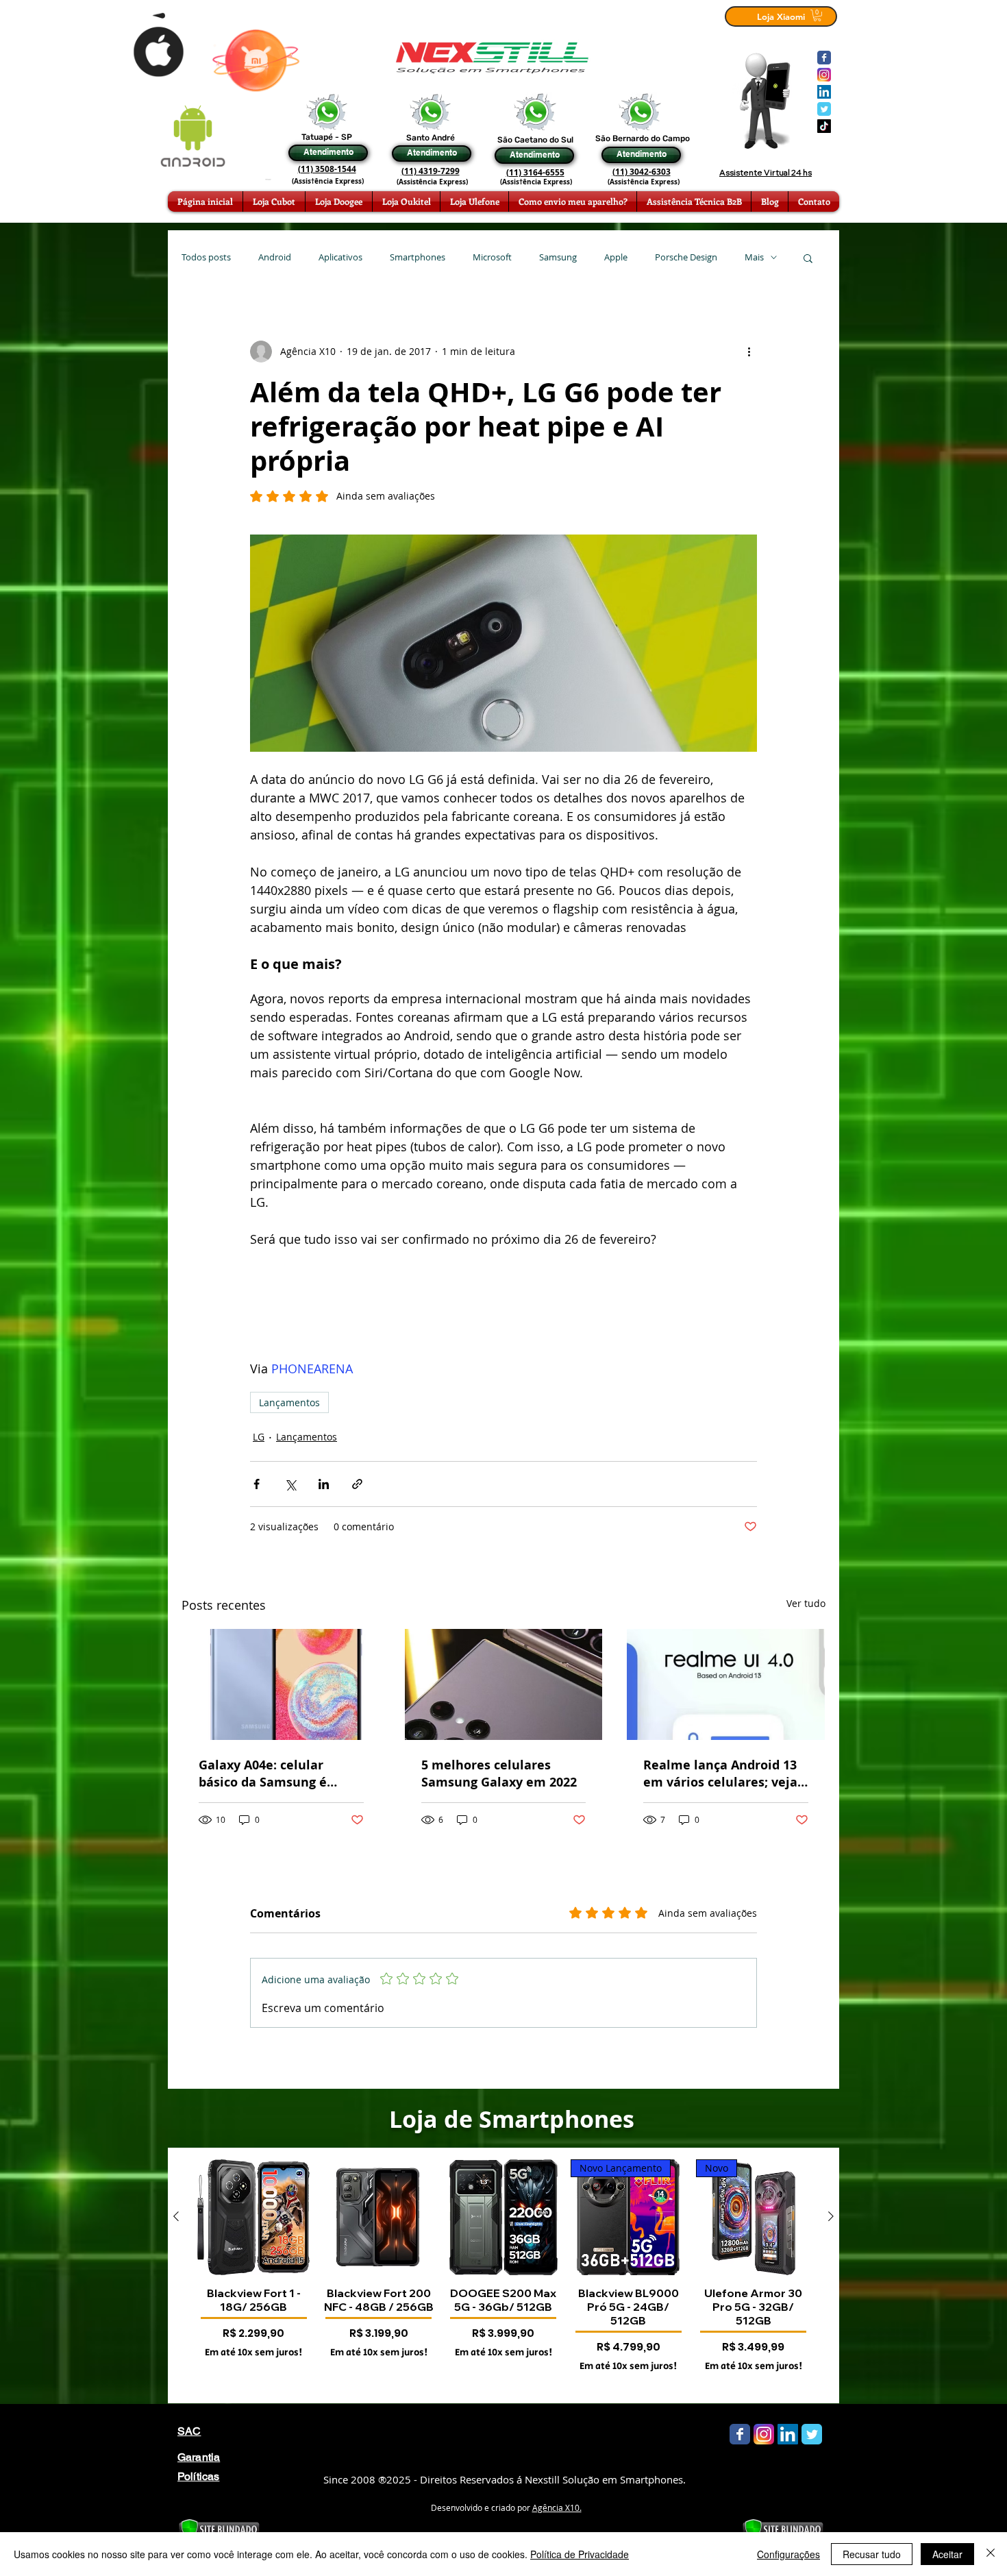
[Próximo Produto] (831, 2216)
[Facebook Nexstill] (824, 58)
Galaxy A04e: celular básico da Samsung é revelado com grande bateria (264, 1774)
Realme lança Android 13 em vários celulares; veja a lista (720, 1774)
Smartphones (418, 257)
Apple (616, 257)
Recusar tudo (872, 2554)
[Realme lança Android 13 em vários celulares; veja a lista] (726, 1684)
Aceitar (947, 2554)
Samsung (558, 257)
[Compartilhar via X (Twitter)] (290, 1484)
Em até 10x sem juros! (253, 2353)
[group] (503, 2275)
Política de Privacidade (580, 2554)
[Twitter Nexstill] (824, 109)
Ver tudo (806, 1603)
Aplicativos (340, 257)
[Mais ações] (749, 352)
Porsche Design (686, 257)
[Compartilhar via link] (357, 1484)
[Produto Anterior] (176, 2216)
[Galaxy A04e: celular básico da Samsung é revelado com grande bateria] (281, 1684)
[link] (817, 15)
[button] (808, 258)
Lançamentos (289, 1402)
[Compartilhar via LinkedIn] (324, 1484)
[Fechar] (991, 2554)
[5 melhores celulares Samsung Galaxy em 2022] (504, 1684)
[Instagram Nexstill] (824, 75)
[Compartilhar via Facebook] (257, 1484)
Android (275, 257)
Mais (754, 257)
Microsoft (492, 257)
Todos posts (206, 257)
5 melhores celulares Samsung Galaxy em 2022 (499, 1774)
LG (259, 1437)
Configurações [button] (788, 2554)
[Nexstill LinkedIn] (824, 92)
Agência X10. (557, 2507)
